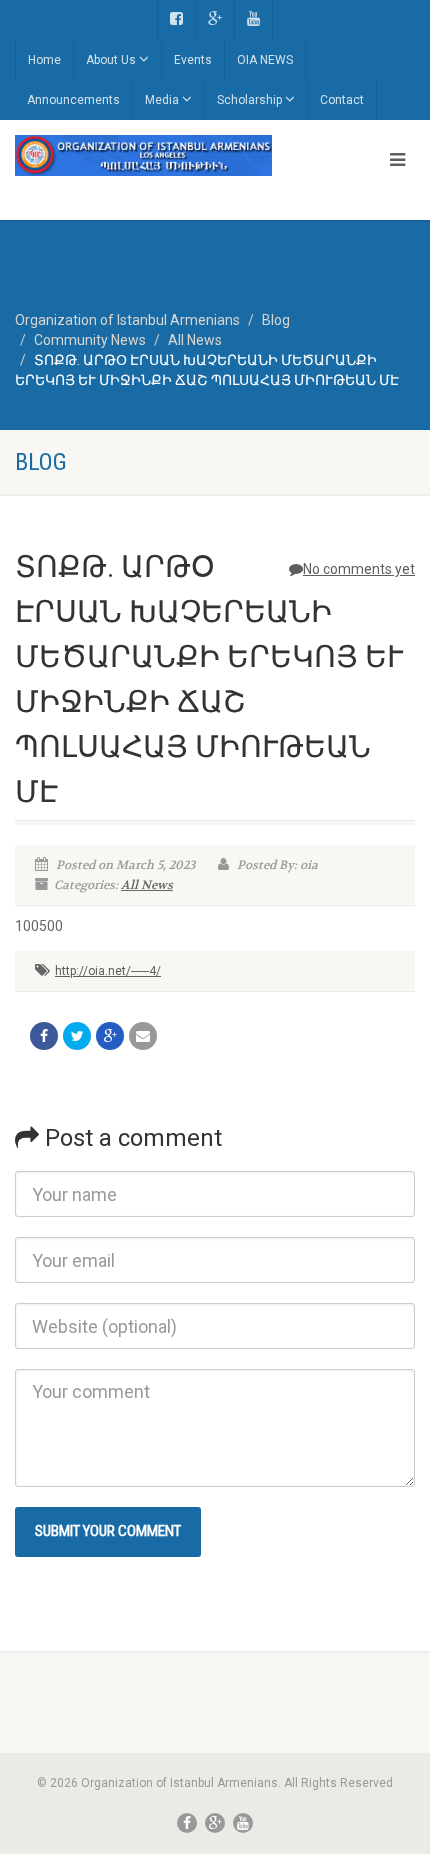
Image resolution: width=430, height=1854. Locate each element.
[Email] (143, 1036)
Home (44, 60)
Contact (342, 100)
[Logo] (143, 155)
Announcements (73, 100)
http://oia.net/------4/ (108, 971)
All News (147, 885)
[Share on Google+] (110, 1036)
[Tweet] (77, 1036)
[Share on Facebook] (44, 1036)
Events (193, 60)
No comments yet (359, 569)
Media (162, 100)
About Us (111, 60)
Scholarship (249, 100)
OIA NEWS (265, 60)
